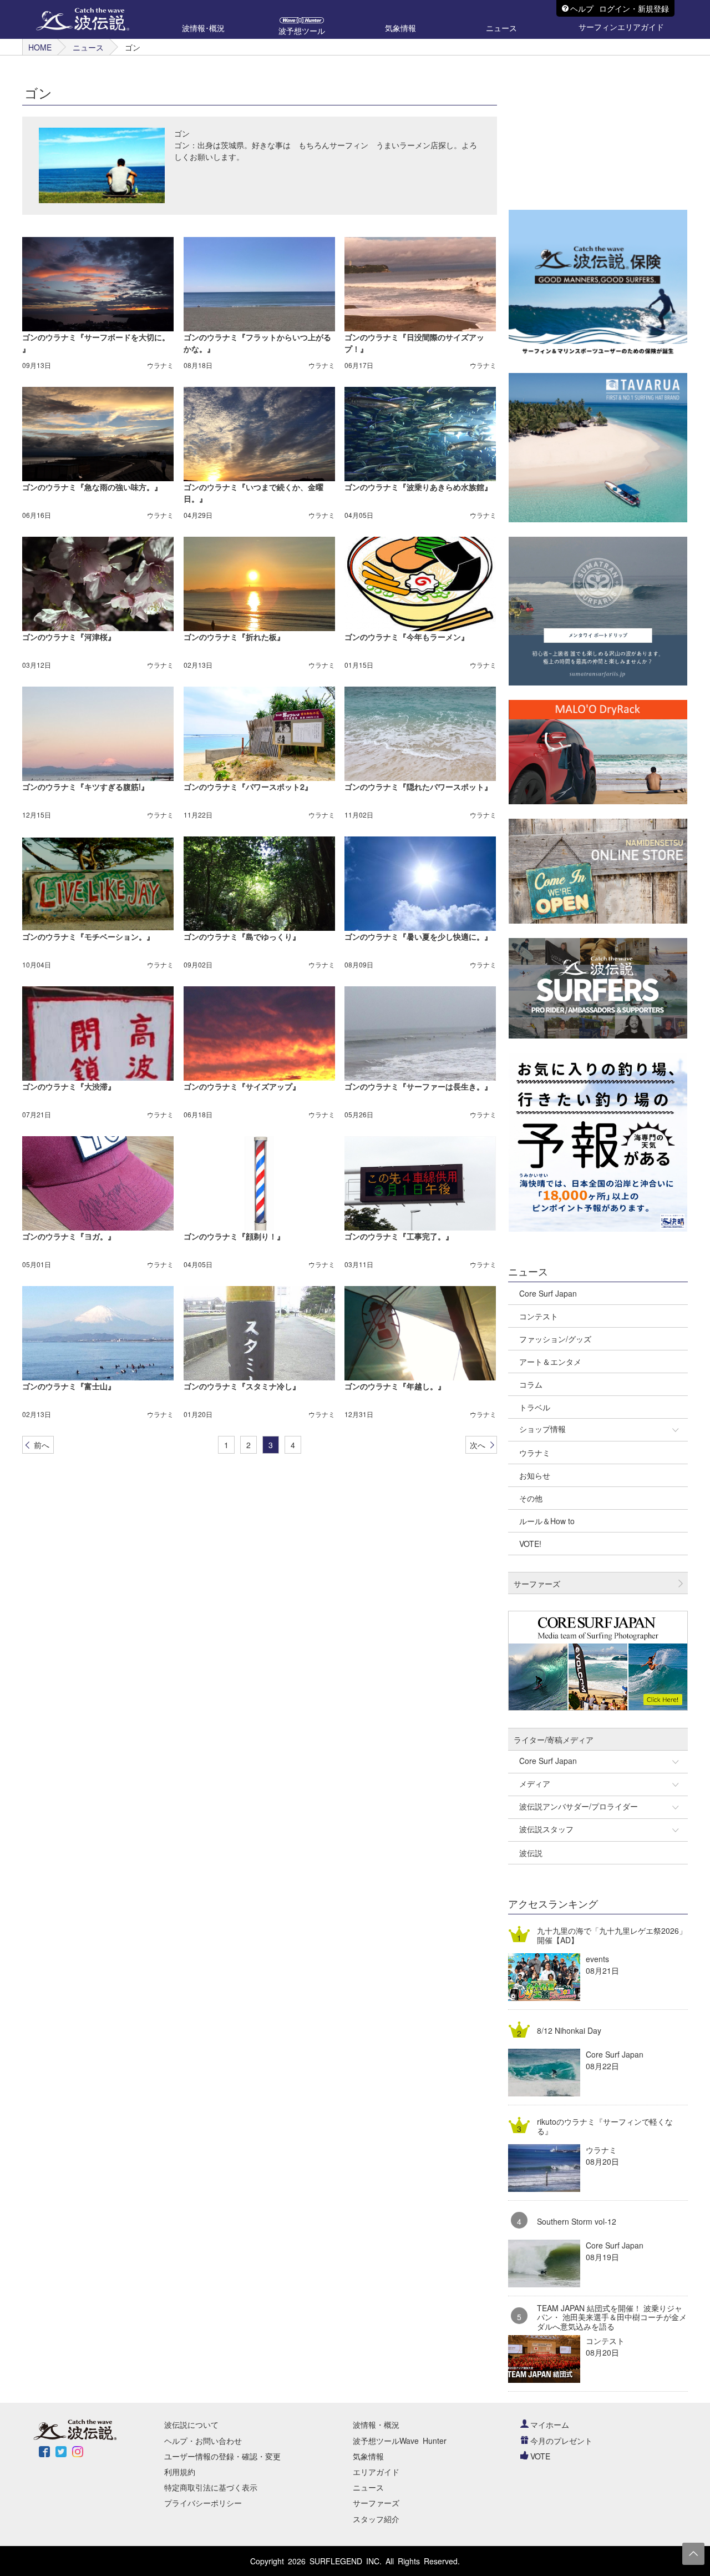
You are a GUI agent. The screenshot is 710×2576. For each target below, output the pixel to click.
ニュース (88, 47)
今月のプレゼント (561, 2441)
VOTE (540, 2456)
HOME (40, 47)
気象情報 (368, 2456)
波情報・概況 (376, 2424)
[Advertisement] (592, 125)
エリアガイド (376, 2472)
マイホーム (550, 2424)
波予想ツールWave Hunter (400, 2441)
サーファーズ (376, 2503)
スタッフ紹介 (376, 2519)
